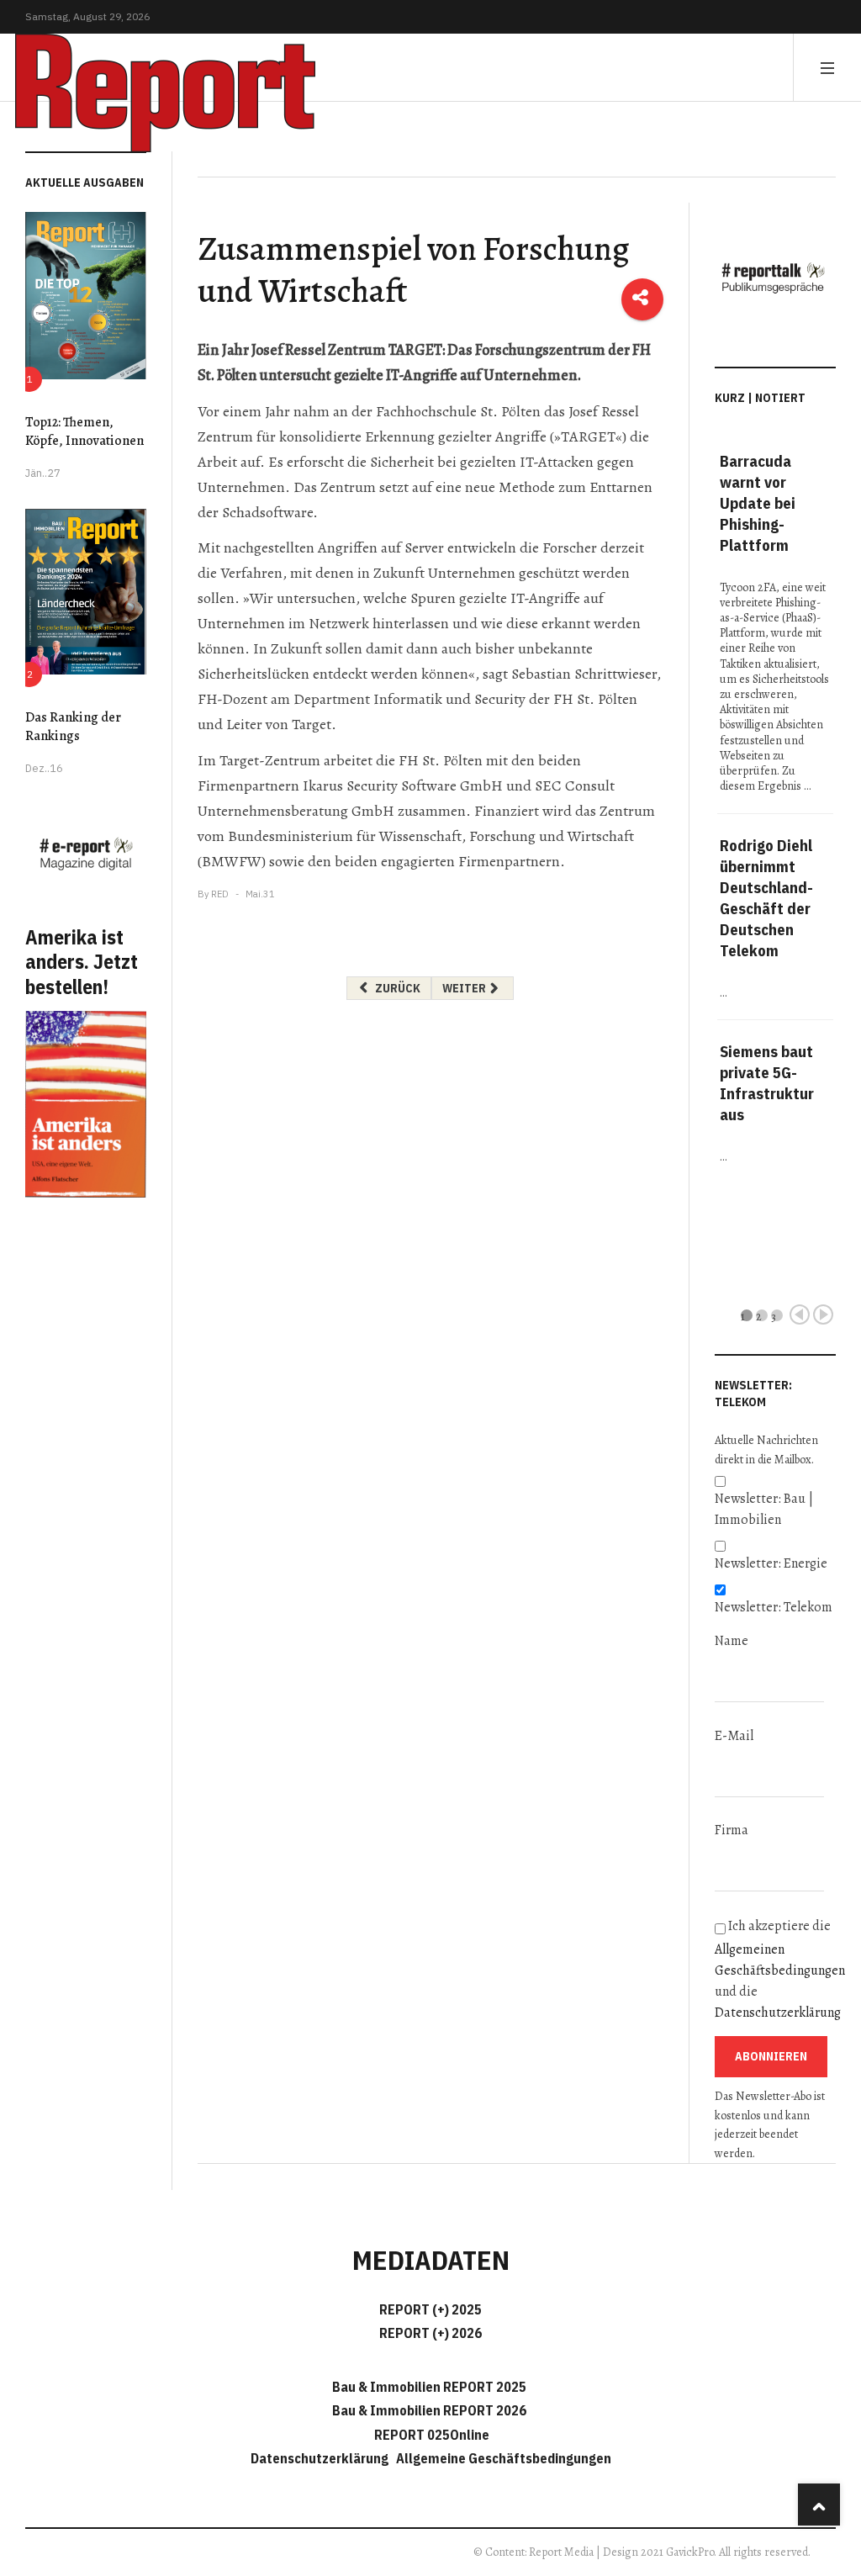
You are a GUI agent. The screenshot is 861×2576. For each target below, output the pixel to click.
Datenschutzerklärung (778, 2013)
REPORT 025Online (430, 2435)
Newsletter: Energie (771, 1563)
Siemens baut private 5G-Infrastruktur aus (767, 1083)
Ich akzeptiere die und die (775, 1969)
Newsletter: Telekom (774, 1607)
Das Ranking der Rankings (73, 727)
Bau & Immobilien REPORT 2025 (429, 2387)
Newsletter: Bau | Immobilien (764, 1509)
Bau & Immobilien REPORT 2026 (429, 2410)
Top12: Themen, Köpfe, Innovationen (85, 431)
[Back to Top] (819, 2505)
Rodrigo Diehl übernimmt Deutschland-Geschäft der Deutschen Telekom (766, 898)
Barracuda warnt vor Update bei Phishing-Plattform (758, 503)
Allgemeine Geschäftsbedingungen (504, 2458)
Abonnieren (771, 2056)
